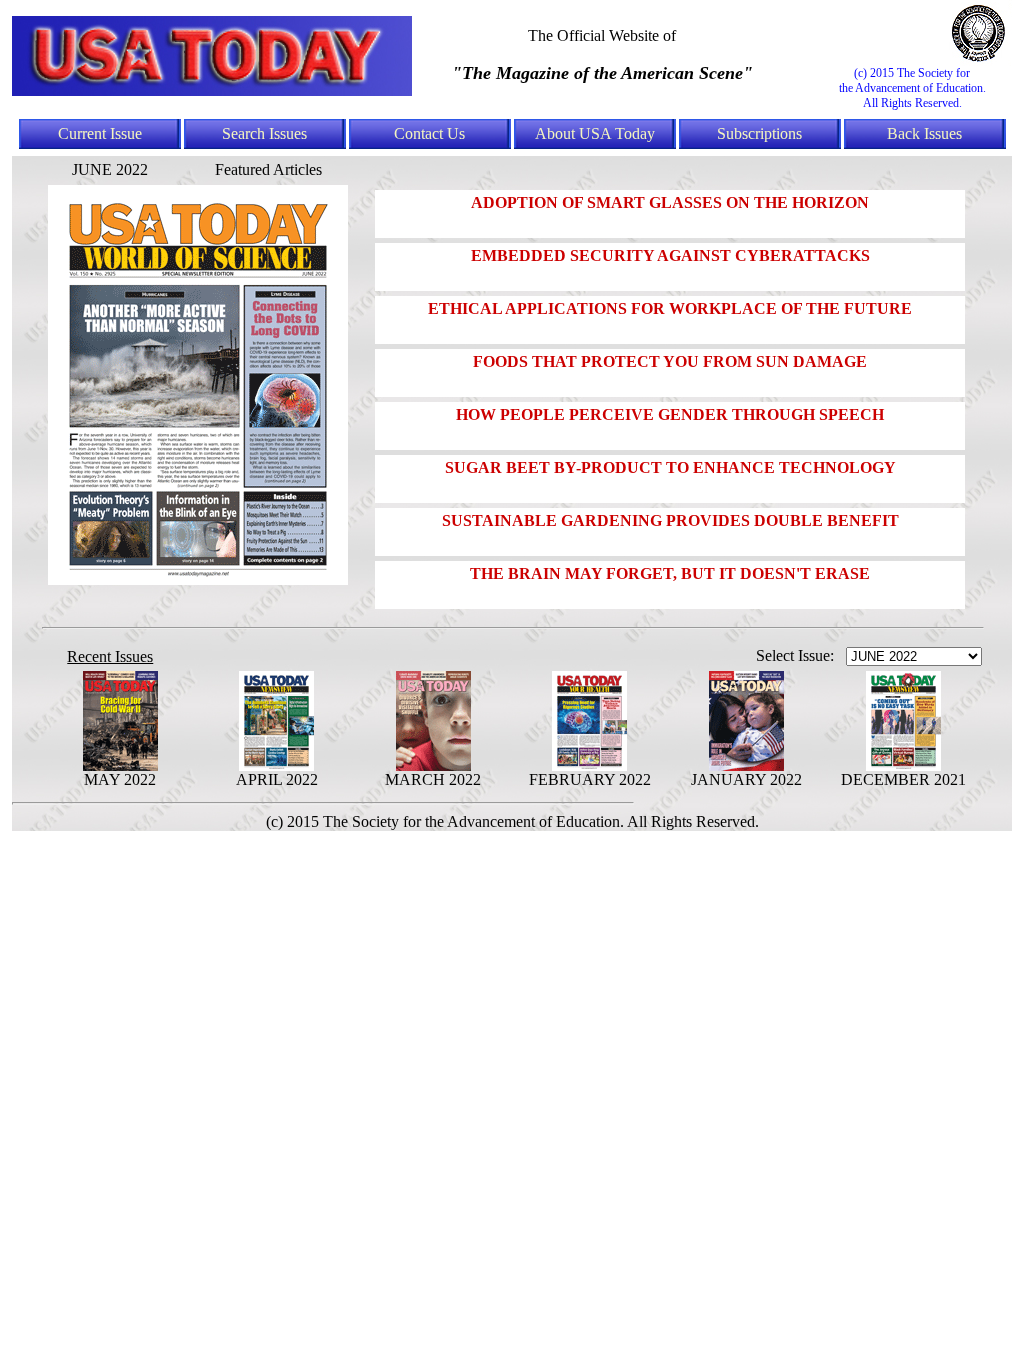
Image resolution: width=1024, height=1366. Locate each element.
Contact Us (429, 133)
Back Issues (924, 133)
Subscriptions (759, 133)
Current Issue (100, 133)
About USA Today (595, 133)
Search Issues (264, 133)
